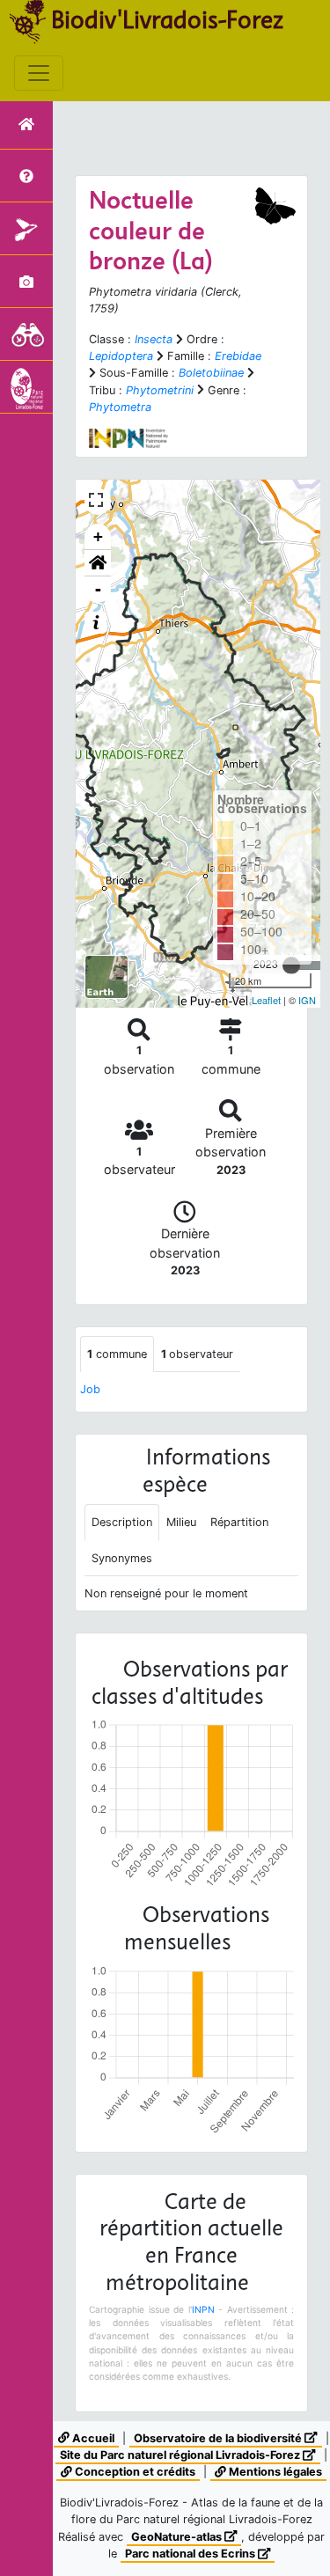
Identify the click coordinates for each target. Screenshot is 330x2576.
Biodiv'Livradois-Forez (167, 19)
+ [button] (98, 536)
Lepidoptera (121, 356)
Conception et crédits (134, 2472)
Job (90, 1389)
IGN (307, 1000)
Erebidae (238, 356)
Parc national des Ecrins (191, 2554)
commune (117, 1354)
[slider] (291, 965)
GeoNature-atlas (178, 2537)
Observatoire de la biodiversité (219, 2438)
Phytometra (120, 407)
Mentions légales (274, 2472)
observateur (197, 1354)
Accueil (92, 2438)
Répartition (239, 1522)
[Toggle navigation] (39, 73)
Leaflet (266, 1000)
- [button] (98, 589)
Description (122, 1522)
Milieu (181, 1522)
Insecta (154, 339)
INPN (203, 2309)
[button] (98, 563)
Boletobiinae (211, 373)
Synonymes (122, 1558)
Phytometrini (160, 390)
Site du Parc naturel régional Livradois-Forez (181, 2455)
